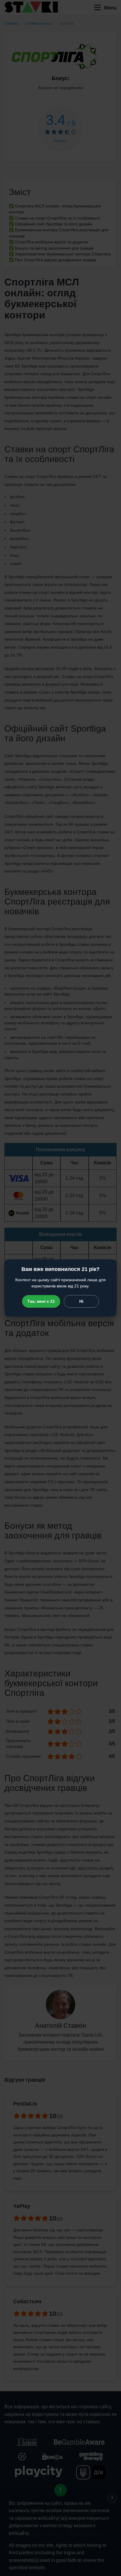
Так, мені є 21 (41, 1301)
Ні (81, 1301)
